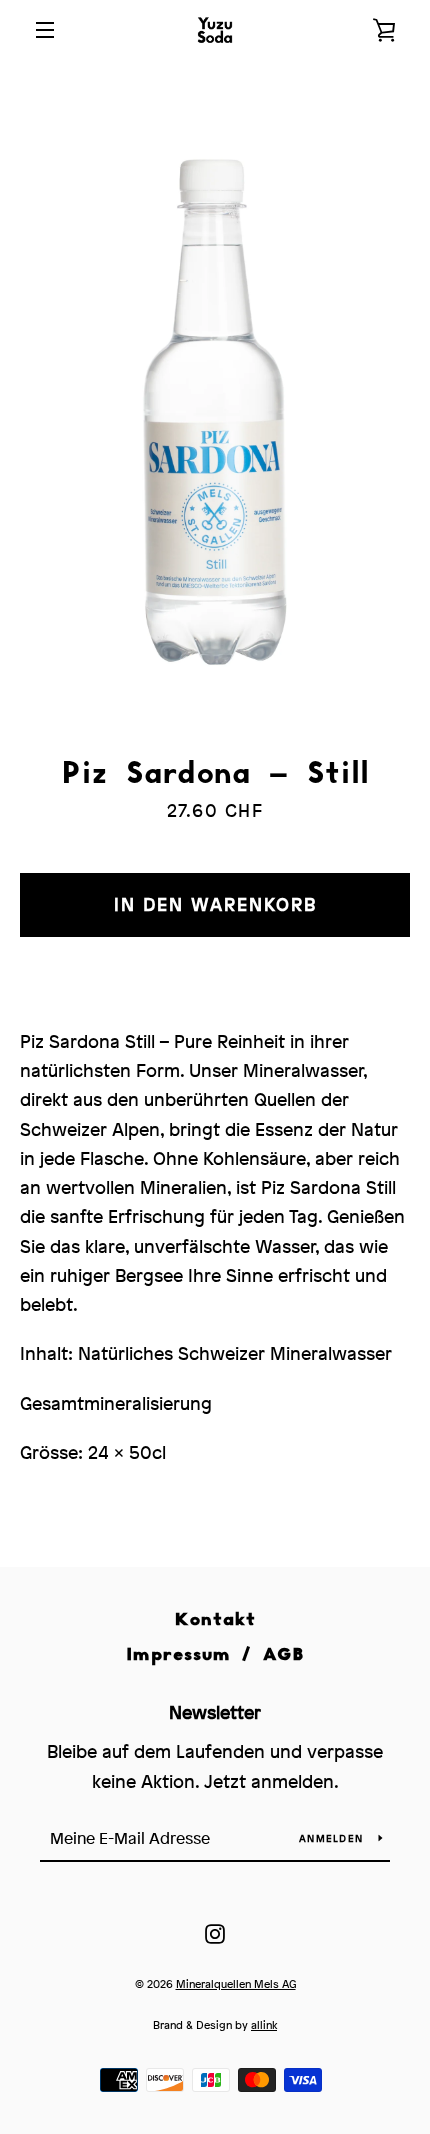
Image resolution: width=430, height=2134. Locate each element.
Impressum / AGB (215, 1653)
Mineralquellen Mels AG (236, 1983)
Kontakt (215, 1618)
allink (264, 2024)
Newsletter (215, 1712)
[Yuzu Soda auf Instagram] (215, 1932)
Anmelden (331, 1838)
